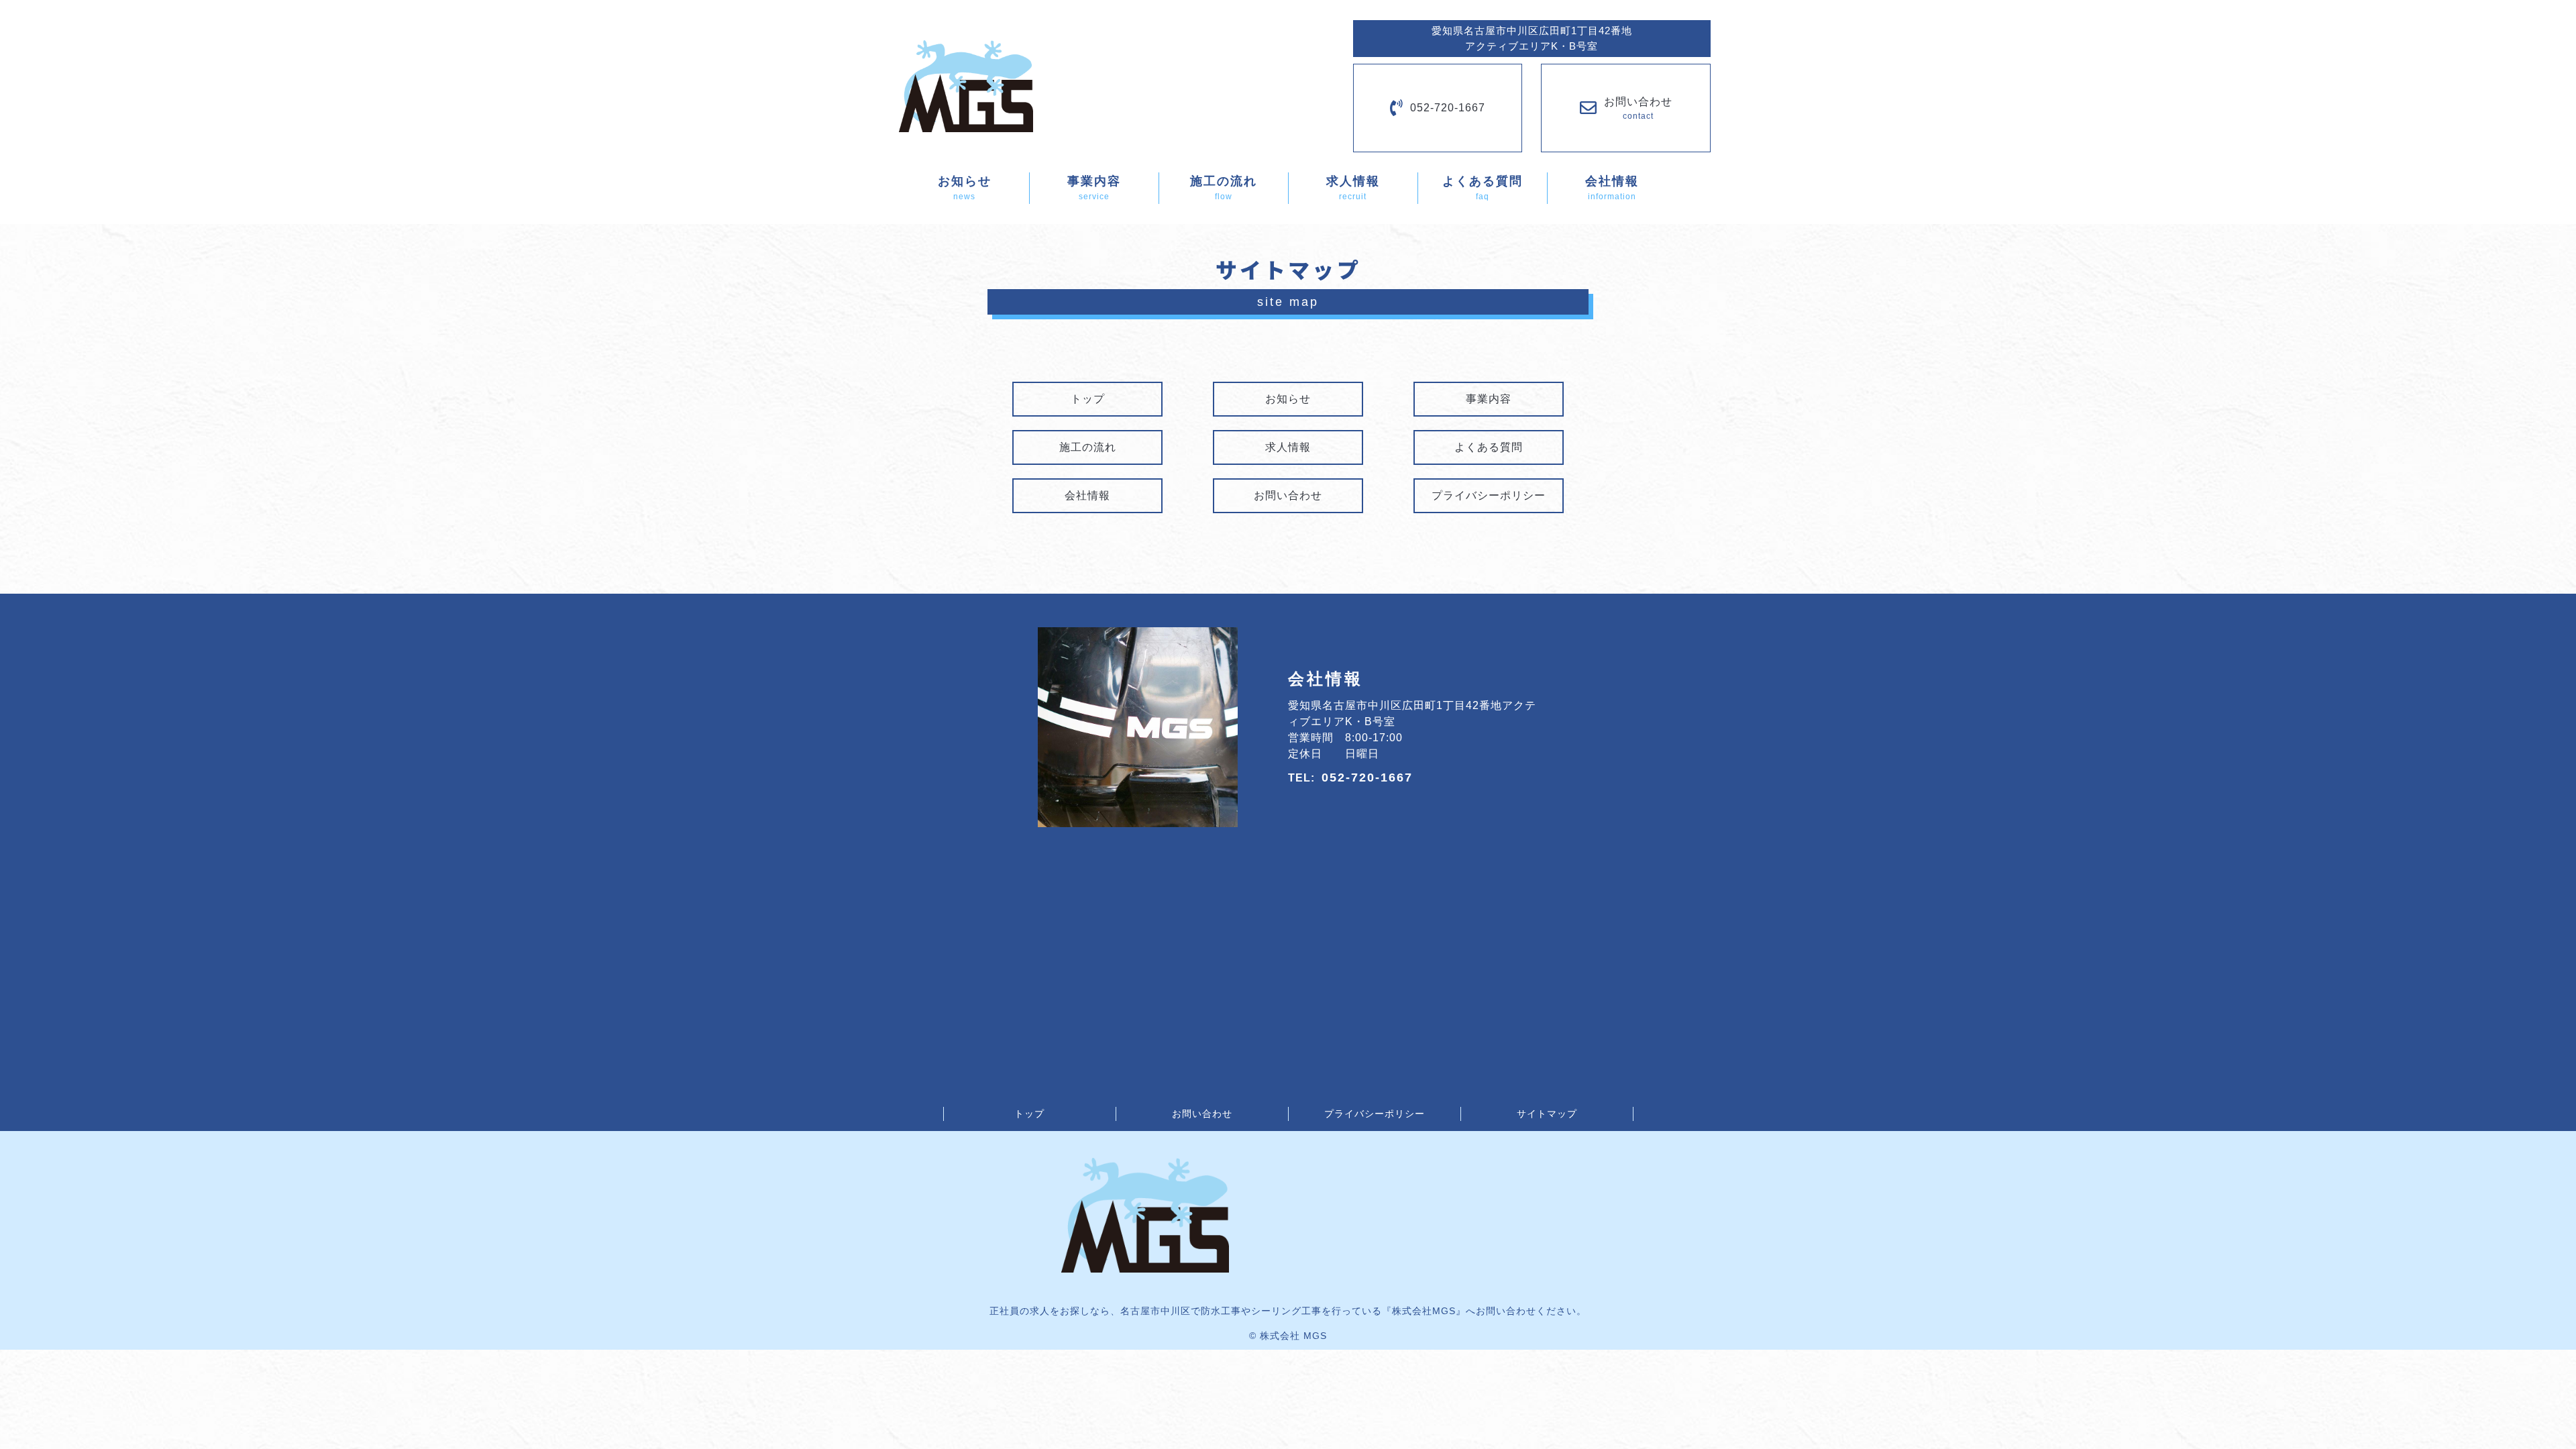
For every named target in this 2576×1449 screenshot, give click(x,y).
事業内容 (1489, 399)
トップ (1088, 399)
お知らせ (1288, 399)
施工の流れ (1088, 447)
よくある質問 (1489, 447)
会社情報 (1087, 495)
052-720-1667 (1448, 108)
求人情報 (1288, 447)
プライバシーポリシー (1489, 495)
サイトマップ (1547, 1114)
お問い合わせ (1288, 495)
